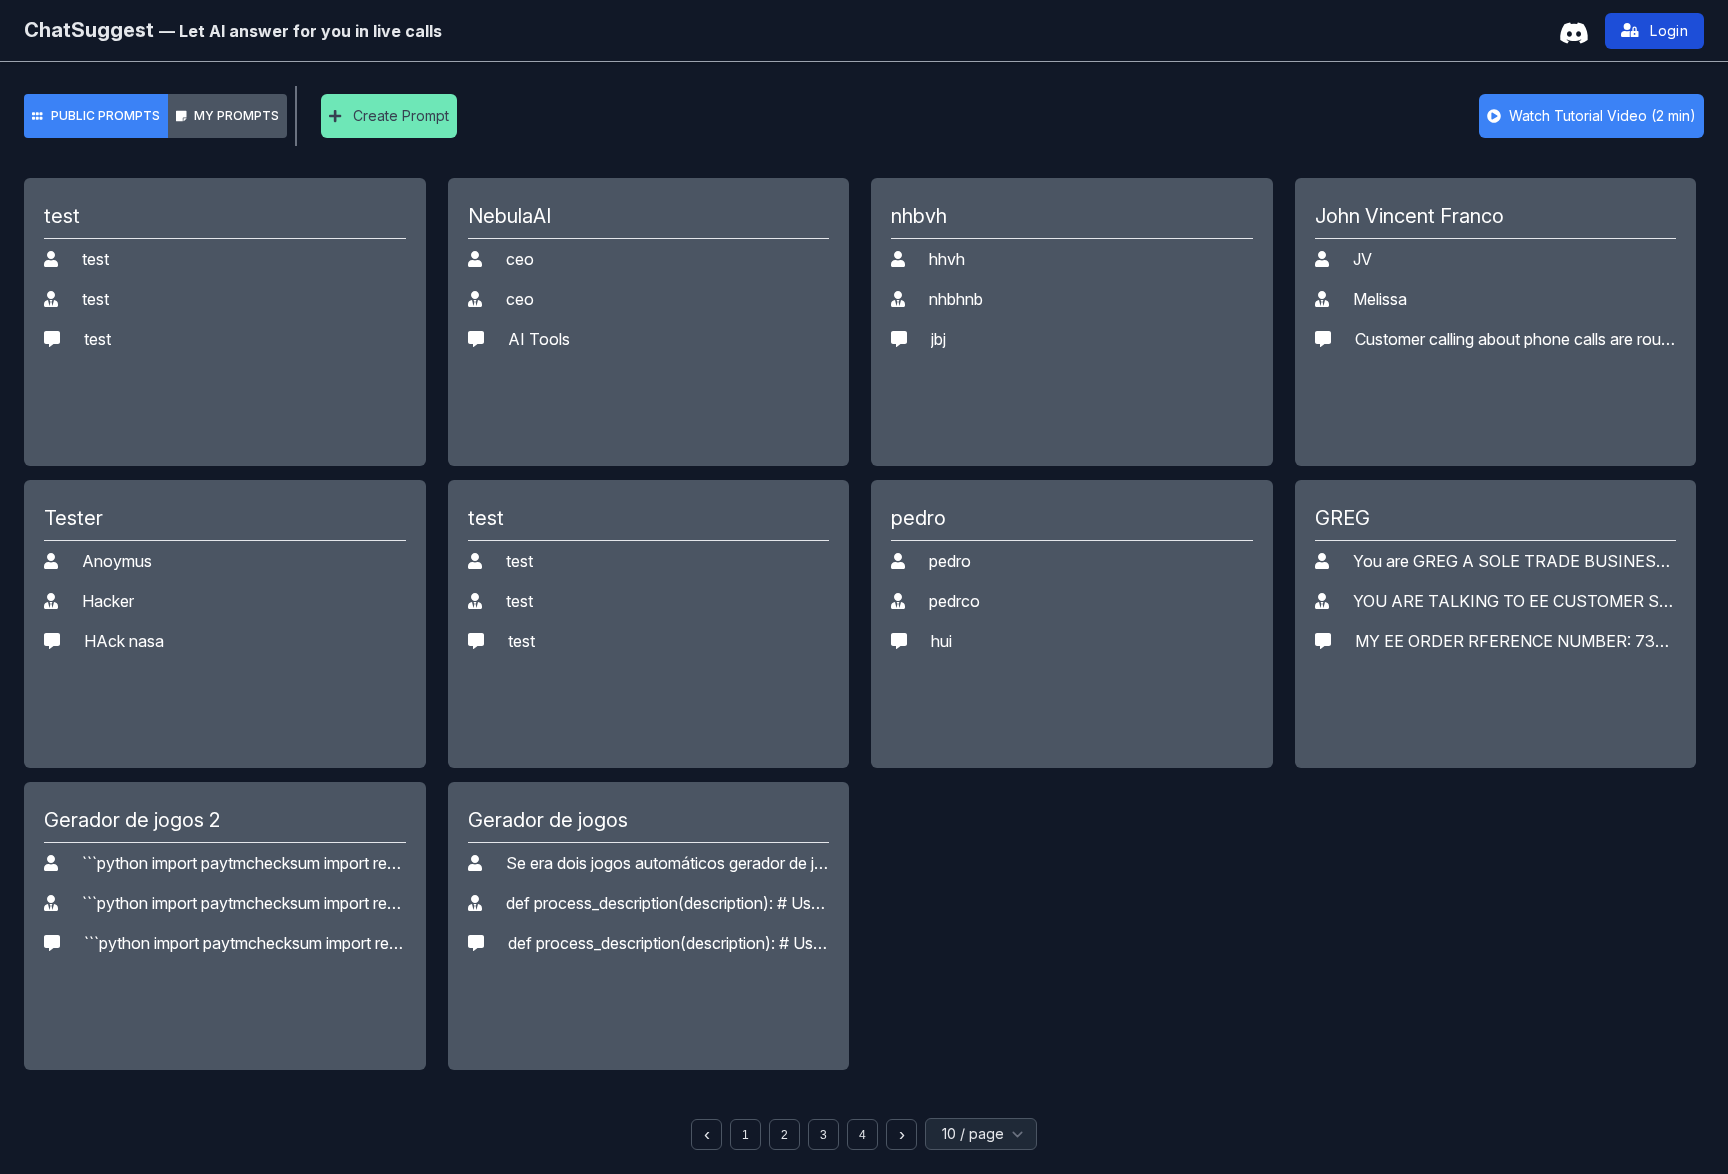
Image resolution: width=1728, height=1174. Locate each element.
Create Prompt (401, 115)
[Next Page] (901, 1134)
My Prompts (236, 115)
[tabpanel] (864, 664)
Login (1669, 30)
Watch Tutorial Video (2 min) (1602, 115)
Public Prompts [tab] (105, 115)
